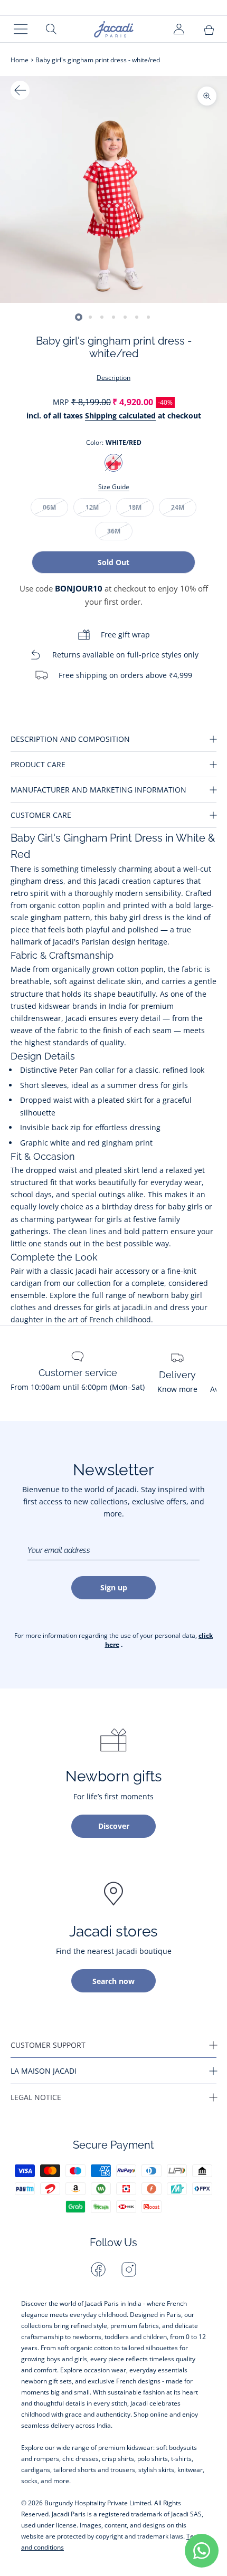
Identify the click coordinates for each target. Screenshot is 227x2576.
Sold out (113, 562)
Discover (114, 1826)
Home (20, 60)
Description (113, 378)
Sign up (114, 1587)
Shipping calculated (120, 416)
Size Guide (114, 487)
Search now (113, 1981)
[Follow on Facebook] (98, 2269)
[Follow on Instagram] (129, 2269)
